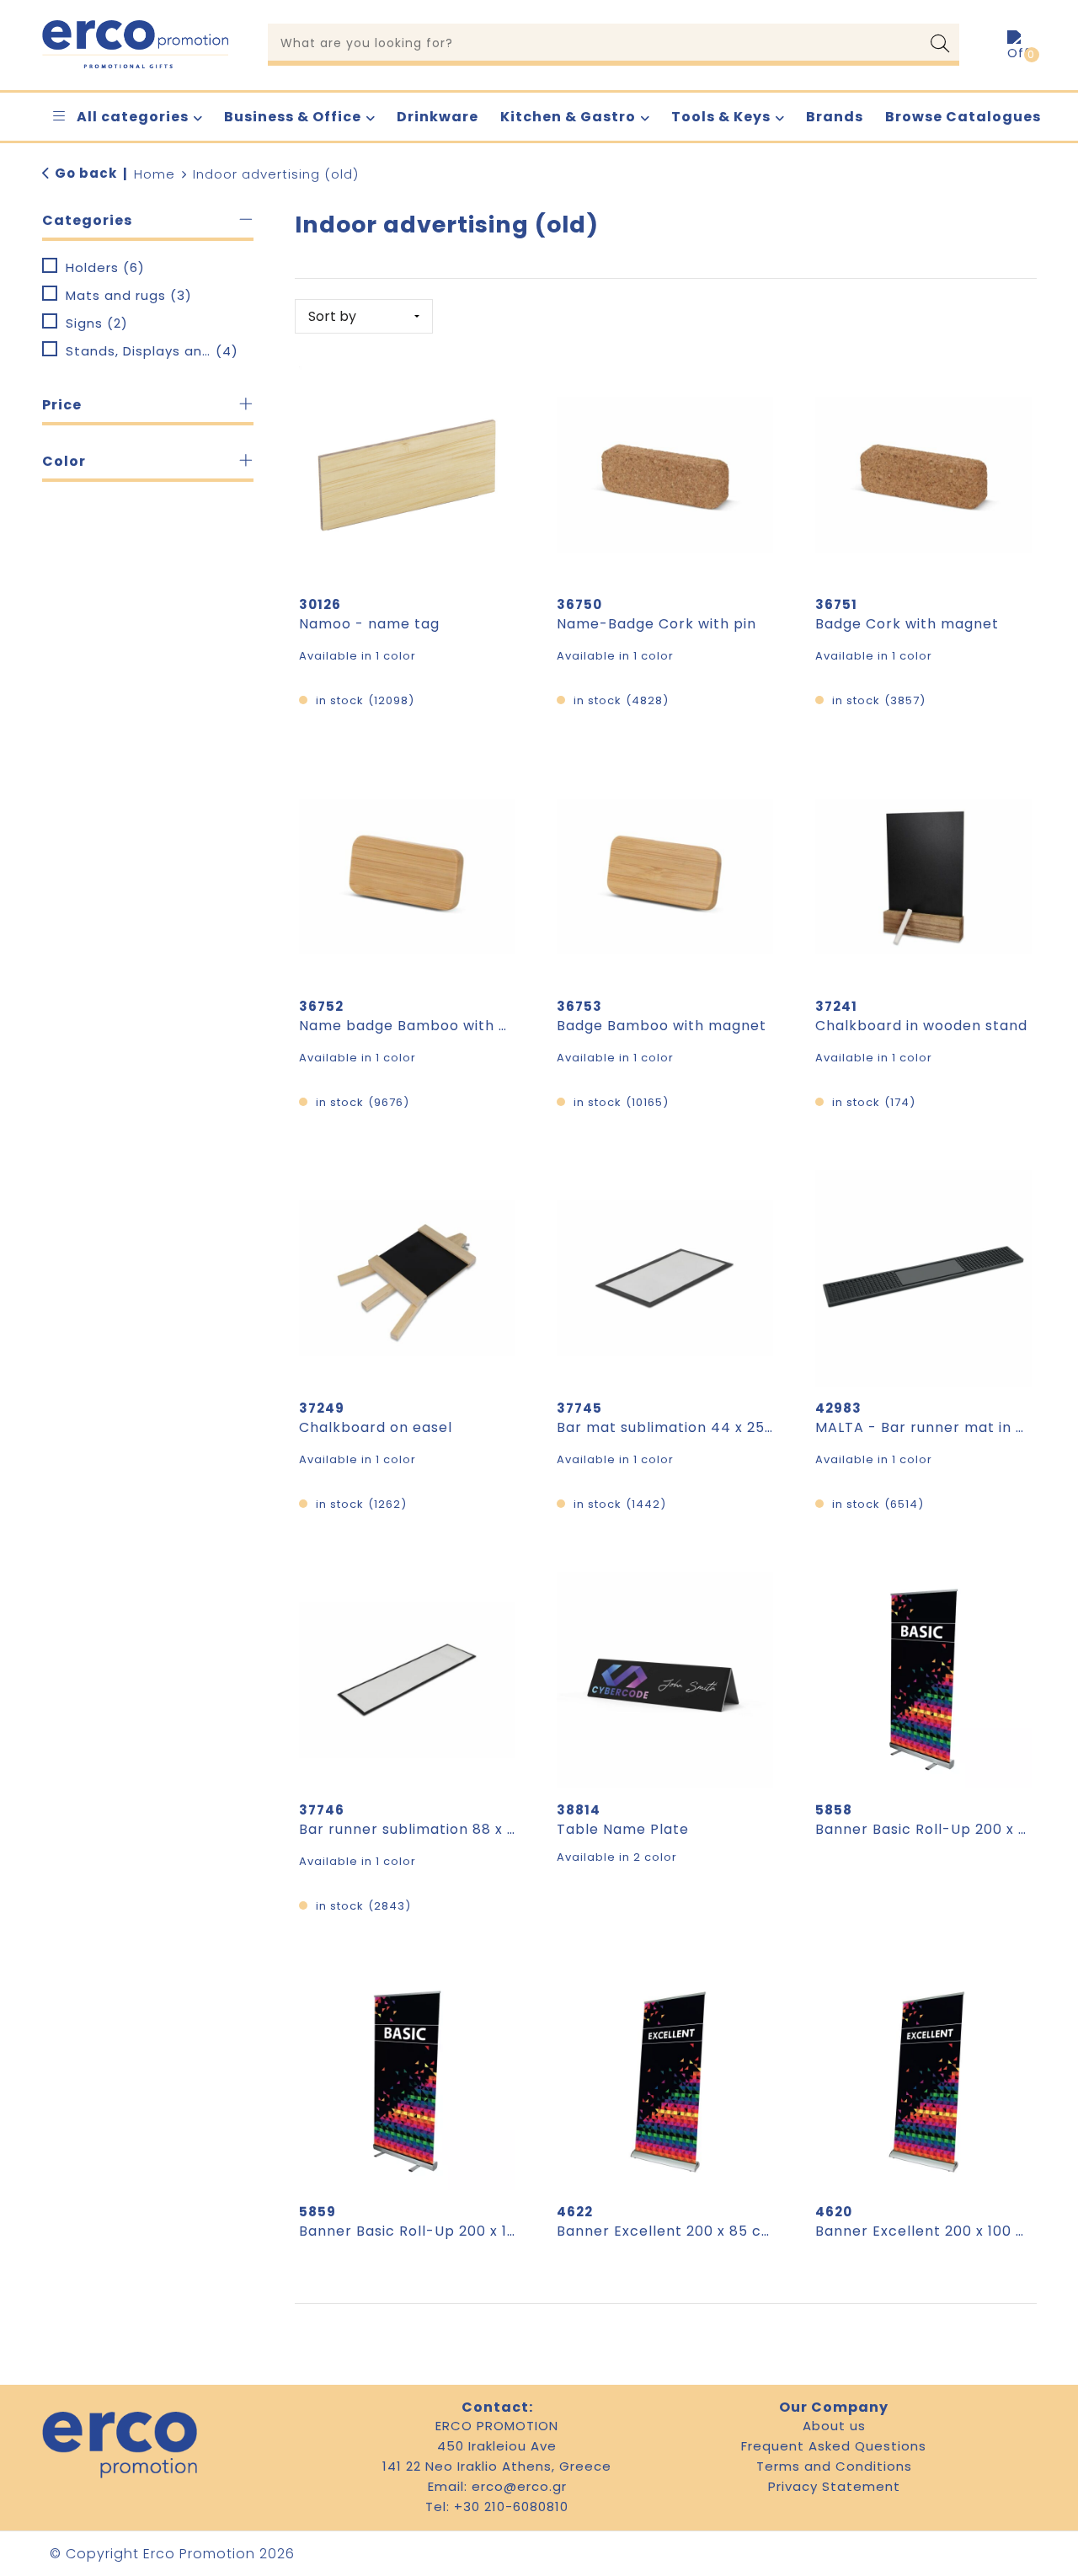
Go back (86, 173)
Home (155, 174)
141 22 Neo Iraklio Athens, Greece (497, 2466)
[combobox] (595, 42)
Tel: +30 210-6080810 (497, 2507)
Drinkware (438, 117)
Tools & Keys (721, 117)
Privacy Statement (834, 2486)
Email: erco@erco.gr (497, 2486)
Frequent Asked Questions (834, 2446)
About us (834, 2426)
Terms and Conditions (834, 2466)
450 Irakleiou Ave (497, 2446)
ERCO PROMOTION (497, 2426)
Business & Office (293, 117)
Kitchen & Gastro (568, 117)
